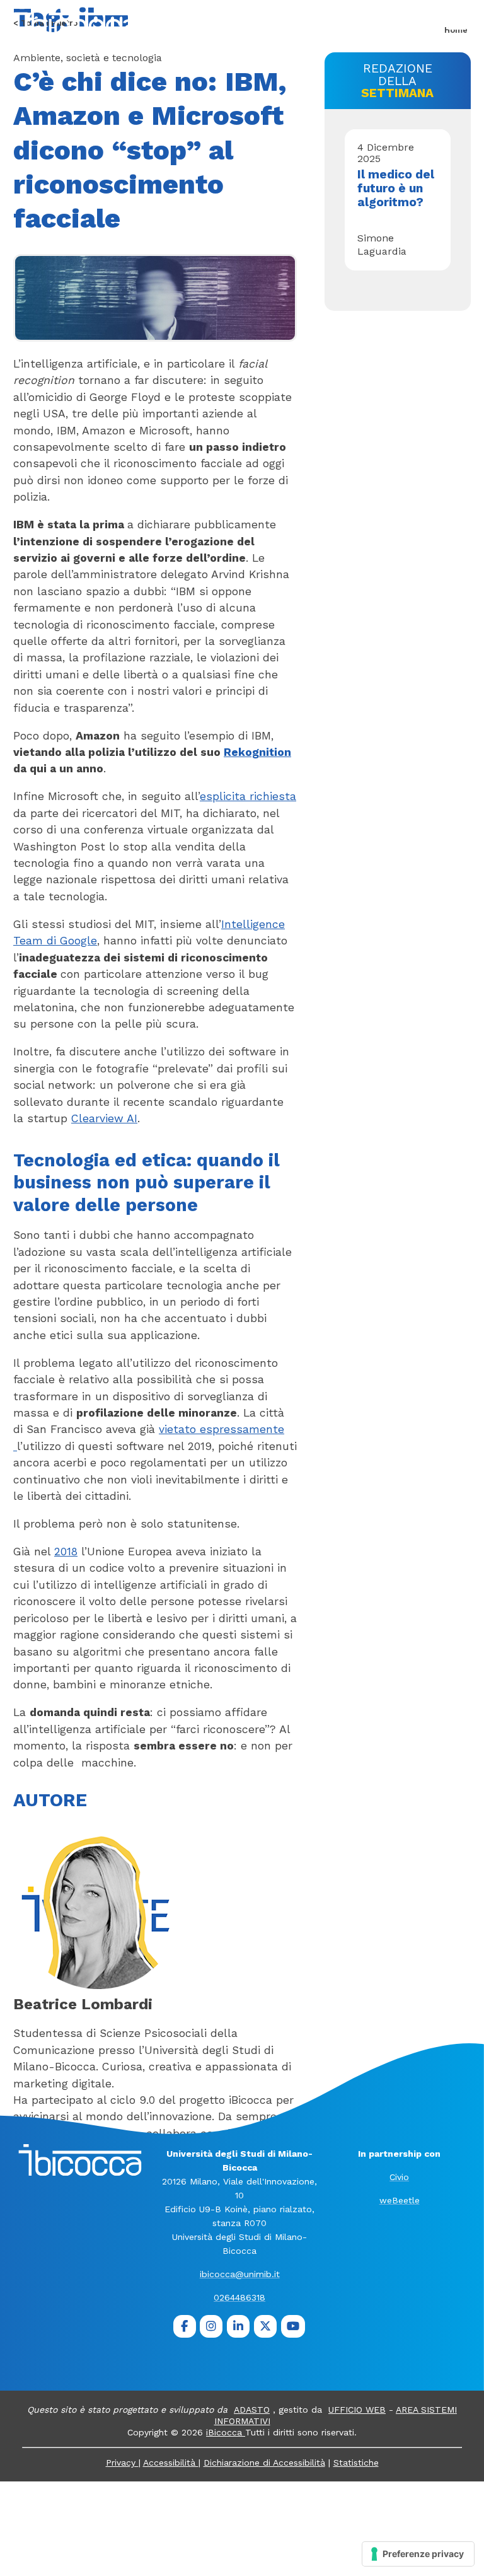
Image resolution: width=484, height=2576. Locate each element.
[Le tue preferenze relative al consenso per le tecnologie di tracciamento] (418, 2554)
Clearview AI (104, 1118)
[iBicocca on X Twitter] (265, 2326)
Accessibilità (171, 2463)
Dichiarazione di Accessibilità (264, 2463)
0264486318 (239, 2297)
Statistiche (356, 2463)
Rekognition (257, 752)
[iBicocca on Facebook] (185, 2326)
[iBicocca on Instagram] (211, 2326)
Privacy (122, 2463)
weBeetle (400, 2200)
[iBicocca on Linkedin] (238, 2326)
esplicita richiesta (248, 796)
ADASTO (252, 2410)
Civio (399, 2177)
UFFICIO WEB (357, 2410)
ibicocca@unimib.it (240, 2274)
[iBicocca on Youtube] (293, 2326)
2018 (66, 1552)
